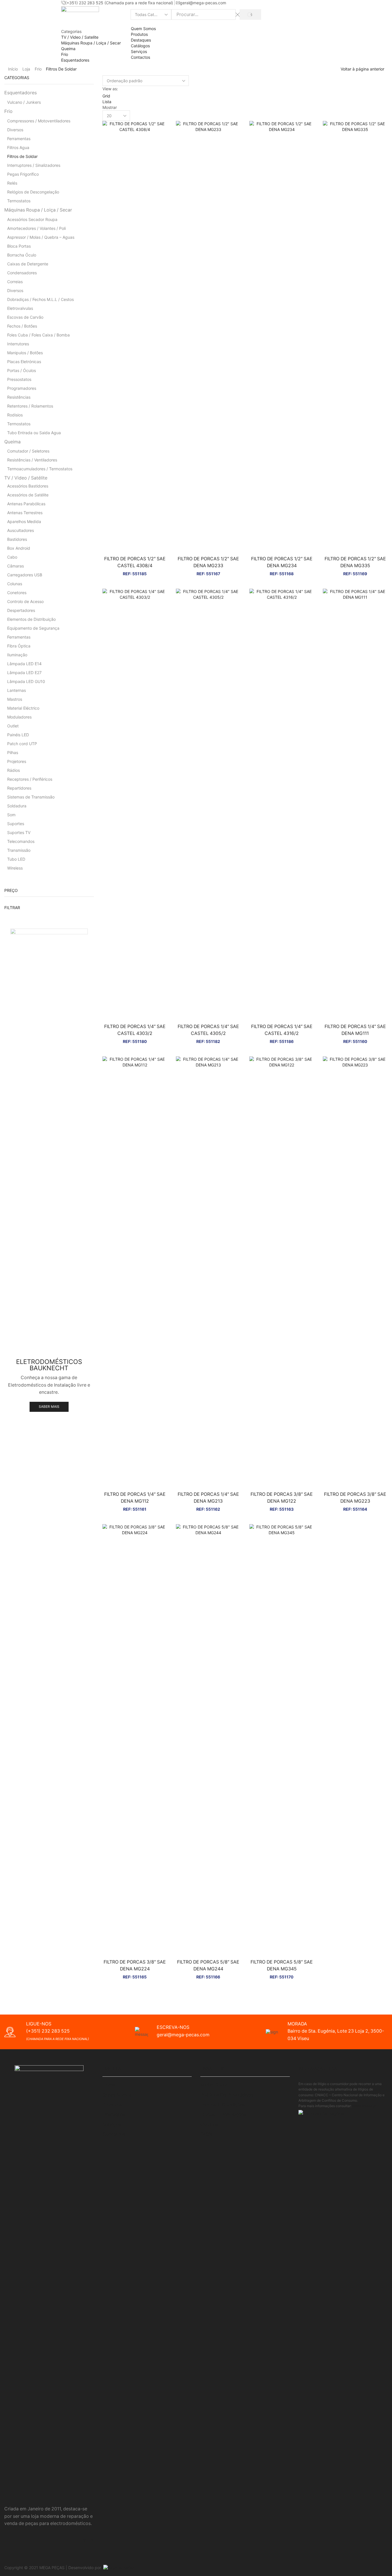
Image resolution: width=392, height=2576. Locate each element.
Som (11, 815)
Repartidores (19, 788)
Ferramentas (19, 139)
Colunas (15, 584)
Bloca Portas (19, 246)
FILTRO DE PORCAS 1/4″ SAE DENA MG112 (135, 1498)
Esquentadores (21, 93)
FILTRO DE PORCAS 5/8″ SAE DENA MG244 (208, 1965)
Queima (12, 442)
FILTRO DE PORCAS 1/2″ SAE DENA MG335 (355, 562)
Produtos (139, 34)
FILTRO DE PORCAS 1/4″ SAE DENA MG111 (355, 1030)
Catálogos (140, 46)
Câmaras (15, 566)
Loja (26, 69)
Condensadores (22, 273)
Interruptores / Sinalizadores (34, 165)
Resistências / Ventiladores (32, 460)
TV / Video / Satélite (26, 478)
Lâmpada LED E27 (24, 673)
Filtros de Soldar (22, 156)
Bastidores (17, 539)
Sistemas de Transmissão (31, 797)
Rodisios (15, 415)
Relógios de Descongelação (33, 192)
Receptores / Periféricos (30, 779)
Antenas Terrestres (25, 513)
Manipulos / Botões (25, 353)
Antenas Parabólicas (26, 504)
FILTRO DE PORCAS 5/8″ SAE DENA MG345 (282, 1965)
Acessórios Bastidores (28, 486)
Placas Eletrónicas (24, 362)
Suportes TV (19, 832)
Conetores (17, 593)
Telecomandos (21, 841)
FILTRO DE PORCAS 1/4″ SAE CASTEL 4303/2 (135, 1030)
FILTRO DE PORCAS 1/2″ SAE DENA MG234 (282, 562)
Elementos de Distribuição (31, 619)
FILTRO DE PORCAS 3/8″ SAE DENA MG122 (282, 1498)
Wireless (15, 868)
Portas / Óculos (22, 370)
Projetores (17, 761)
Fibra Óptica (19, 646)
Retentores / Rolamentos (30, 406)
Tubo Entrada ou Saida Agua (34, 433)
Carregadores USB (25, 575)
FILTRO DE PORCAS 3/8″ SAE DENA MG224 (135, 1965)
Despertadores (21, 610)
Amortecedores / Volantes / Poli (36, 228)
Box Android (19, 548)
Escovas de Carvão (25, 317)
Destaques (141, 40)
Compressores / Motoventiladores (39, 121)
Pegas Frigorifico (23, 174)
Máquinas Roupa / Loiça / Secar (38, 210)
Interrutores (18, 344)
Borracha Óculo (22, 255)
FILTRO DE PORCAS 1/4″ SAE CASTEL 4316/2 (282, 1030)
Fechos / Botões (22, 326)
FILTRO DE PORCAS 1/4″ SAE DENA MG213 (208, 1498)
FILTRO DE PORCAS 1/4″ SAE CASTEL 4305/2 (208, 1030)
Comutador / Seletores (28, 451)
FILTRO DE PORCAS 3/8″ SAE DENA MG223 (355, 1498)
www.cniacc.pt (364, 2106)
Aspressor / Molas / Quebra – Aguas (41, 237)
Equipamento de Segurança (33, 628)
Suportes (16, 824)
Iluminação (17, 655)
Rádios (13, 770)
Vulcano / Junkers (24, 102)
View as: (110, 89)
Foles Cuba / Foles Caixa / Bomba (38, 335)
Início (13, 69)
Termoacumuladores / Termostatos (40, 469)
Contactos (140, 57)
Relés (12, 183)
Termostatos (19, 201)
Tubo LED (16, 859)
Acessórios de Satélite (28, 495)
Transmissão (19, 850)
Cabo (12, 557)
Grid (106, 96)
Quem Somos (143, 29)
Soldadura (17, 806)
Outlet (13, 726)
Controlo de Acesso (25, 601)
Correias (15, 282)
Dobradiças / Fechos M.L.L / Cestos (40, 299)
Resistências (19, 397)
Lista (107, 102)
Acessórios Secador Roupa (32, 219)
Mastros (15, 699)
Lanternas (17, 690)
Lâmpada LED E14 (24, 664)
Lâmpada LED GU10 (26, 681)
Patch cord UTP (22, 744)
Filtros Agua (18, 147)
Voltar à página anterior (362, 69)
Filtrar (12, 908)
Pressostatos (19, 379)
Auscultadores (21, 530)
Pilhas (13, 752)
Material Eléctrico (23, 708)
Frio (38, 69)
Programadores (22, 388)
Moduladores (19, 717)
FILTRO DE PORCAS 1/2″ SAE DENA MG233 (208, 562)
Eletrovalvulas (20, 308)
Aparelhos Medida (24, 521)
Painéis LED (18, 735)
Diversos (15, 130)
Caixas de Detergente (28, 264)
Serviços (139, 51)
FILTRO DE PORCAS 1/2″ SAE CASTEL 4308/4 (135, 562)
